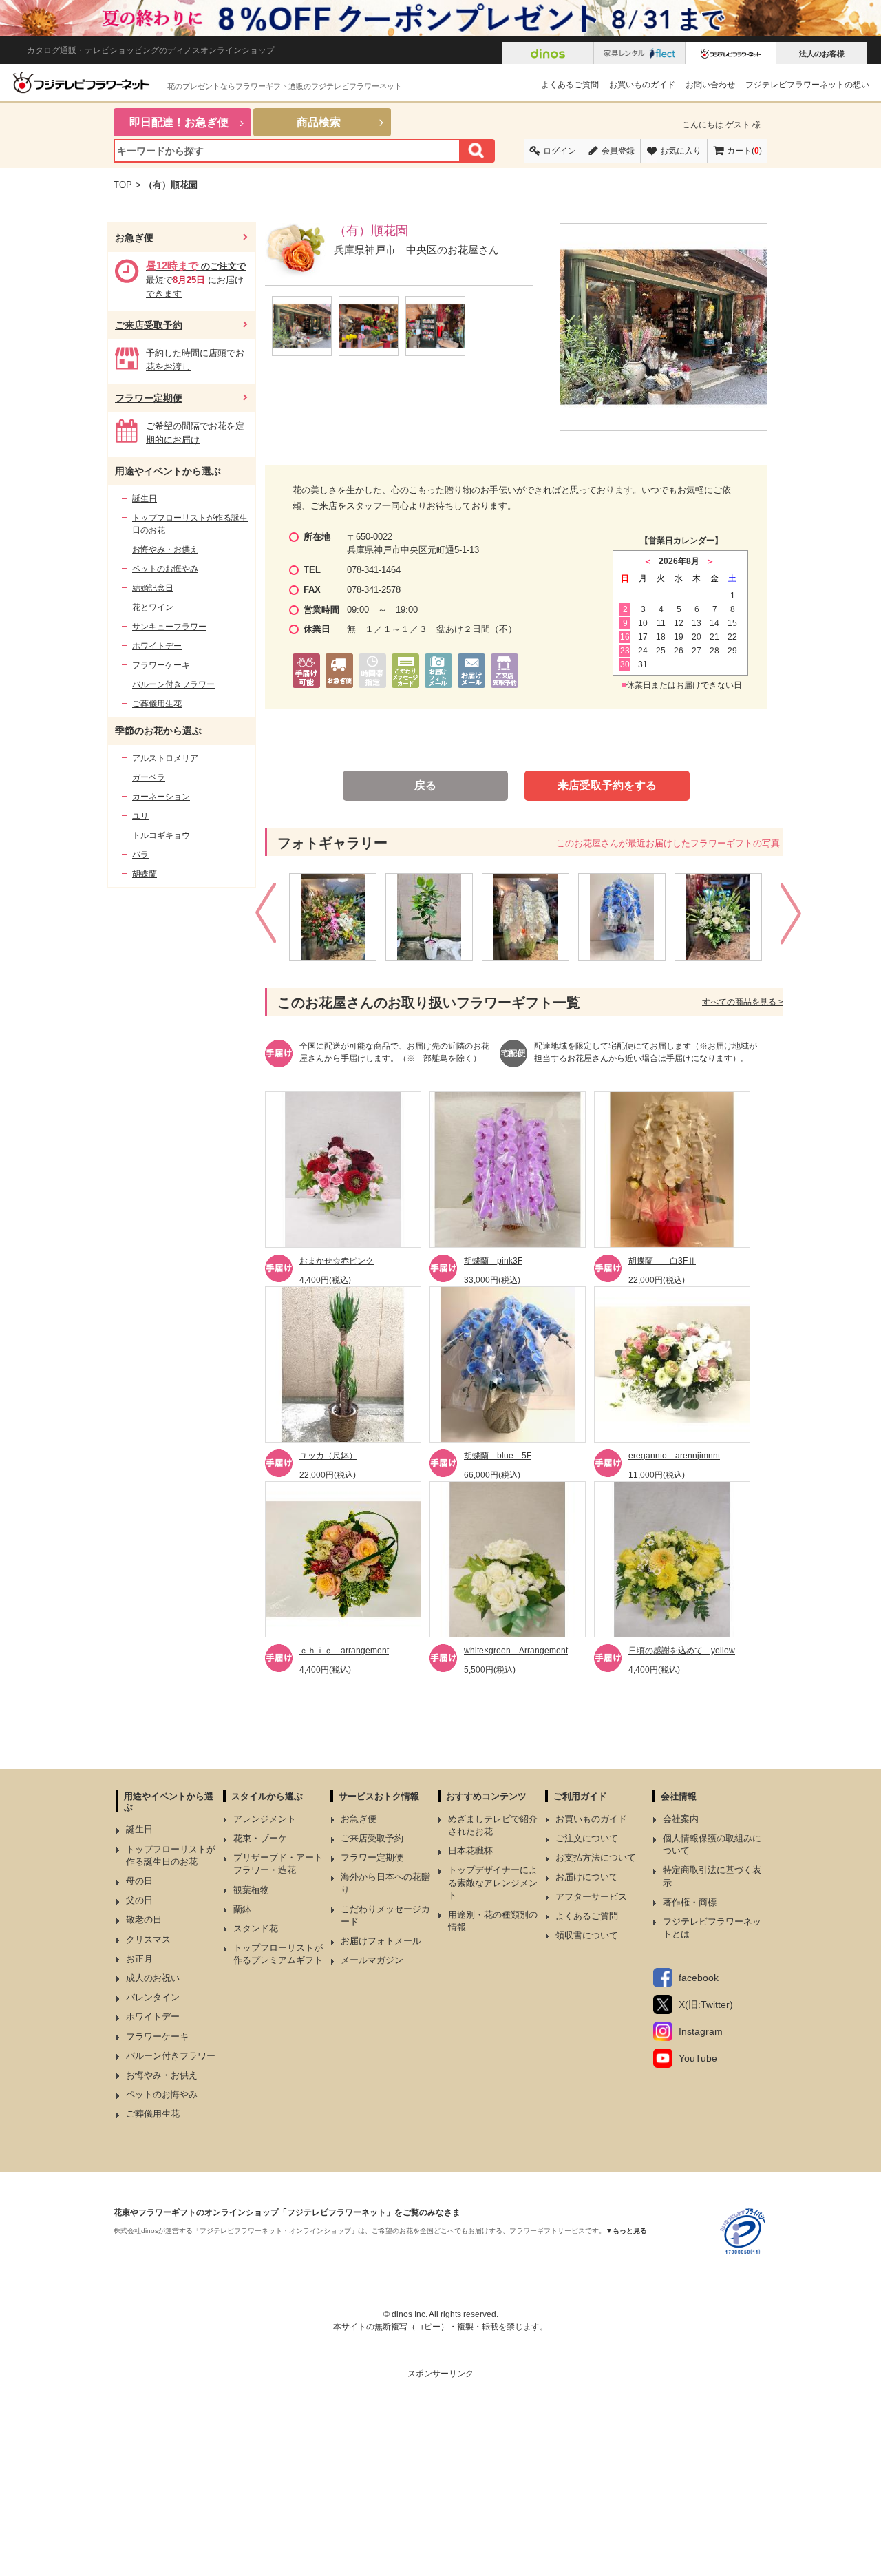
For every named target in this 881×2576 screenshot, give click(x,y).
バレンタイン (153, 1997)
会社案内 (681, 1819)
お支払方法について (596, 1857)
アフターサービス (591, 1897)
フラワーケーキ (161, 665)
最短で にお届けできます (196, 280)
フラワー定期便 (149, 398)
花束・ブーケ (260, 1838)
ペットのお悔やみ (165, 569)
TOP (123, 185)
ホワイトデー (157, 646)
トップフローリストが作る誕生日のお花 (190, 524)
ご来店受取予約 (149, 325)
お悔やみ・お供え (165, 549)
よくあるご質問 (570, 85)
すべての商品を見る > (743, 1002)
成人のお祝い (153, 1978)
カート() (744, 151)
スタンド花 (256, 1928)
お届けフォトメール (381, 1941)
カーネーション (161, 797)
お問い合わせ (710, 85)
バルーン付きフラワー (173, 684)
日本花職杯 (470, 1851)
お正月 (139, 1959)
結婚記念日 (153, 588)
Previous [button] (267, 917)
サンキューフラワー (169, 627)
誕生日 (145, 499)
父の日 (139, 1900)
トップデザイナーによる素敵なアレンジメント (493, 1882)
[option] (337, 917)
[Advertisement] (440, 2476)
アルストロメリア (165, 758)
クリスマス (148, 1939)
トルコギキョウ (161, 835)
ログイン (560, 151)
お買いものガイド (642, 85)
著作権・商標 (690, 1902)
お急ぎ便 (134, 238)
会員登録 (618, 151)
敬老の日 (144, 1919)
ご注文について (587, 1838)
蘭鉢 (242, 1909)
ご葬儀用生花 (157, 704)
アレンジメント (265, 1819)
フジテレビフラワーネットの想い (807, 85)
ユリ (140, 816)
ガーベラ (149, 777)
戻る (425, 785)
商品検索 (319, 122)
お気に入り (681, 151)
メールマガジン (372, 1960)
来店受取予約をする (607, 785)
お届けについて (587, 1877)
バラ (140, 855)
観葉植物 (251, 1890)
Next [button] (793, 917)
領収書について (587, 1935)
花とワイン (153, 607)
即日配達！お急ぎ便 (179, 122)
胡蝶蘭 (145, 874)
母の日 (139, 1881)
